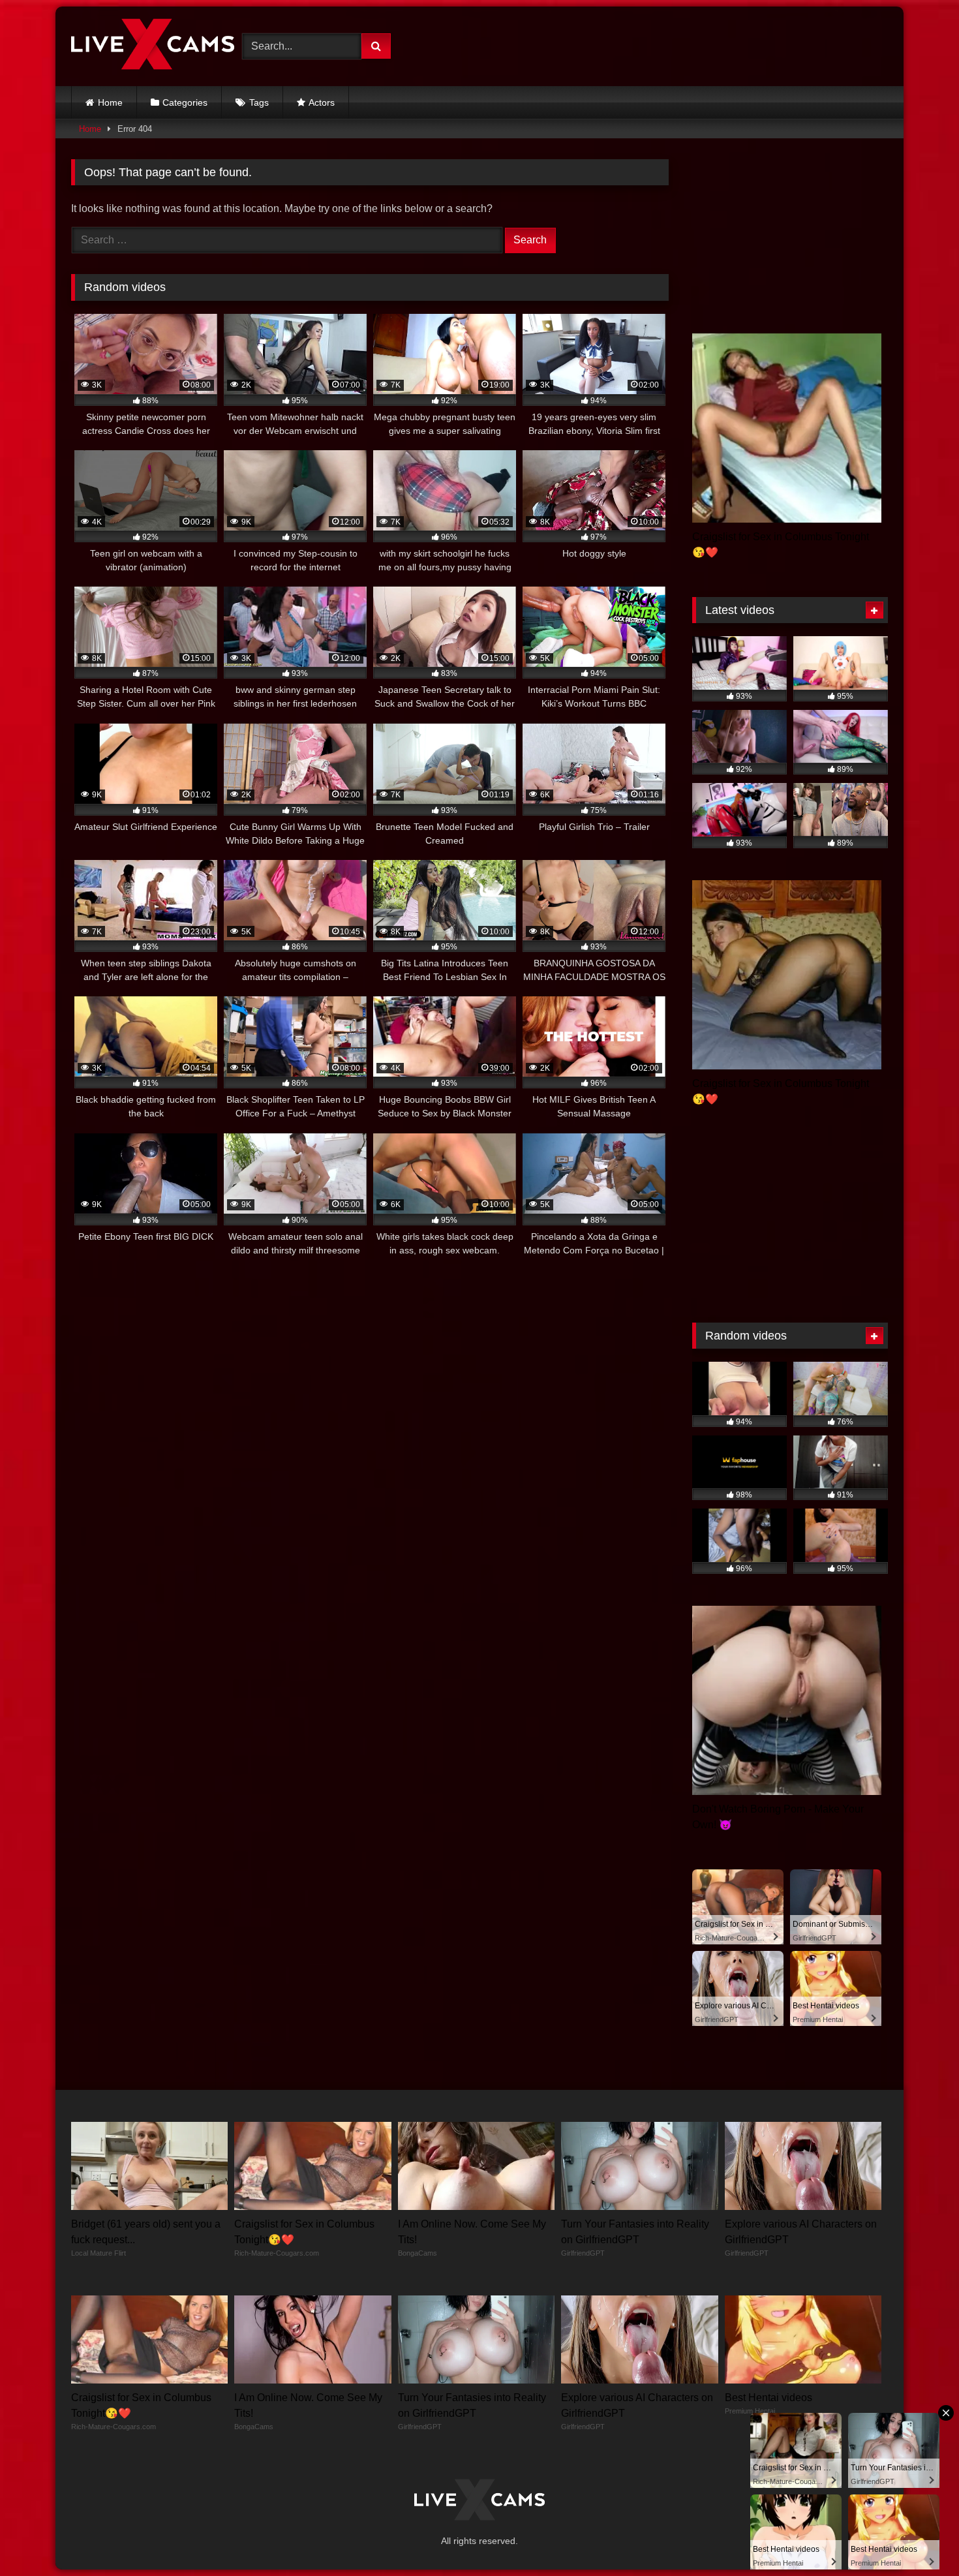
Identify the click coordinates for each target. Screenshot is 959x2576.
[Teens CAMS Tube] (153, 46)
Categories (185, 102)
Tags (259, 102)
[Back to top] (919, 2537)
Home (110, 102)
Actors (322, 102)
